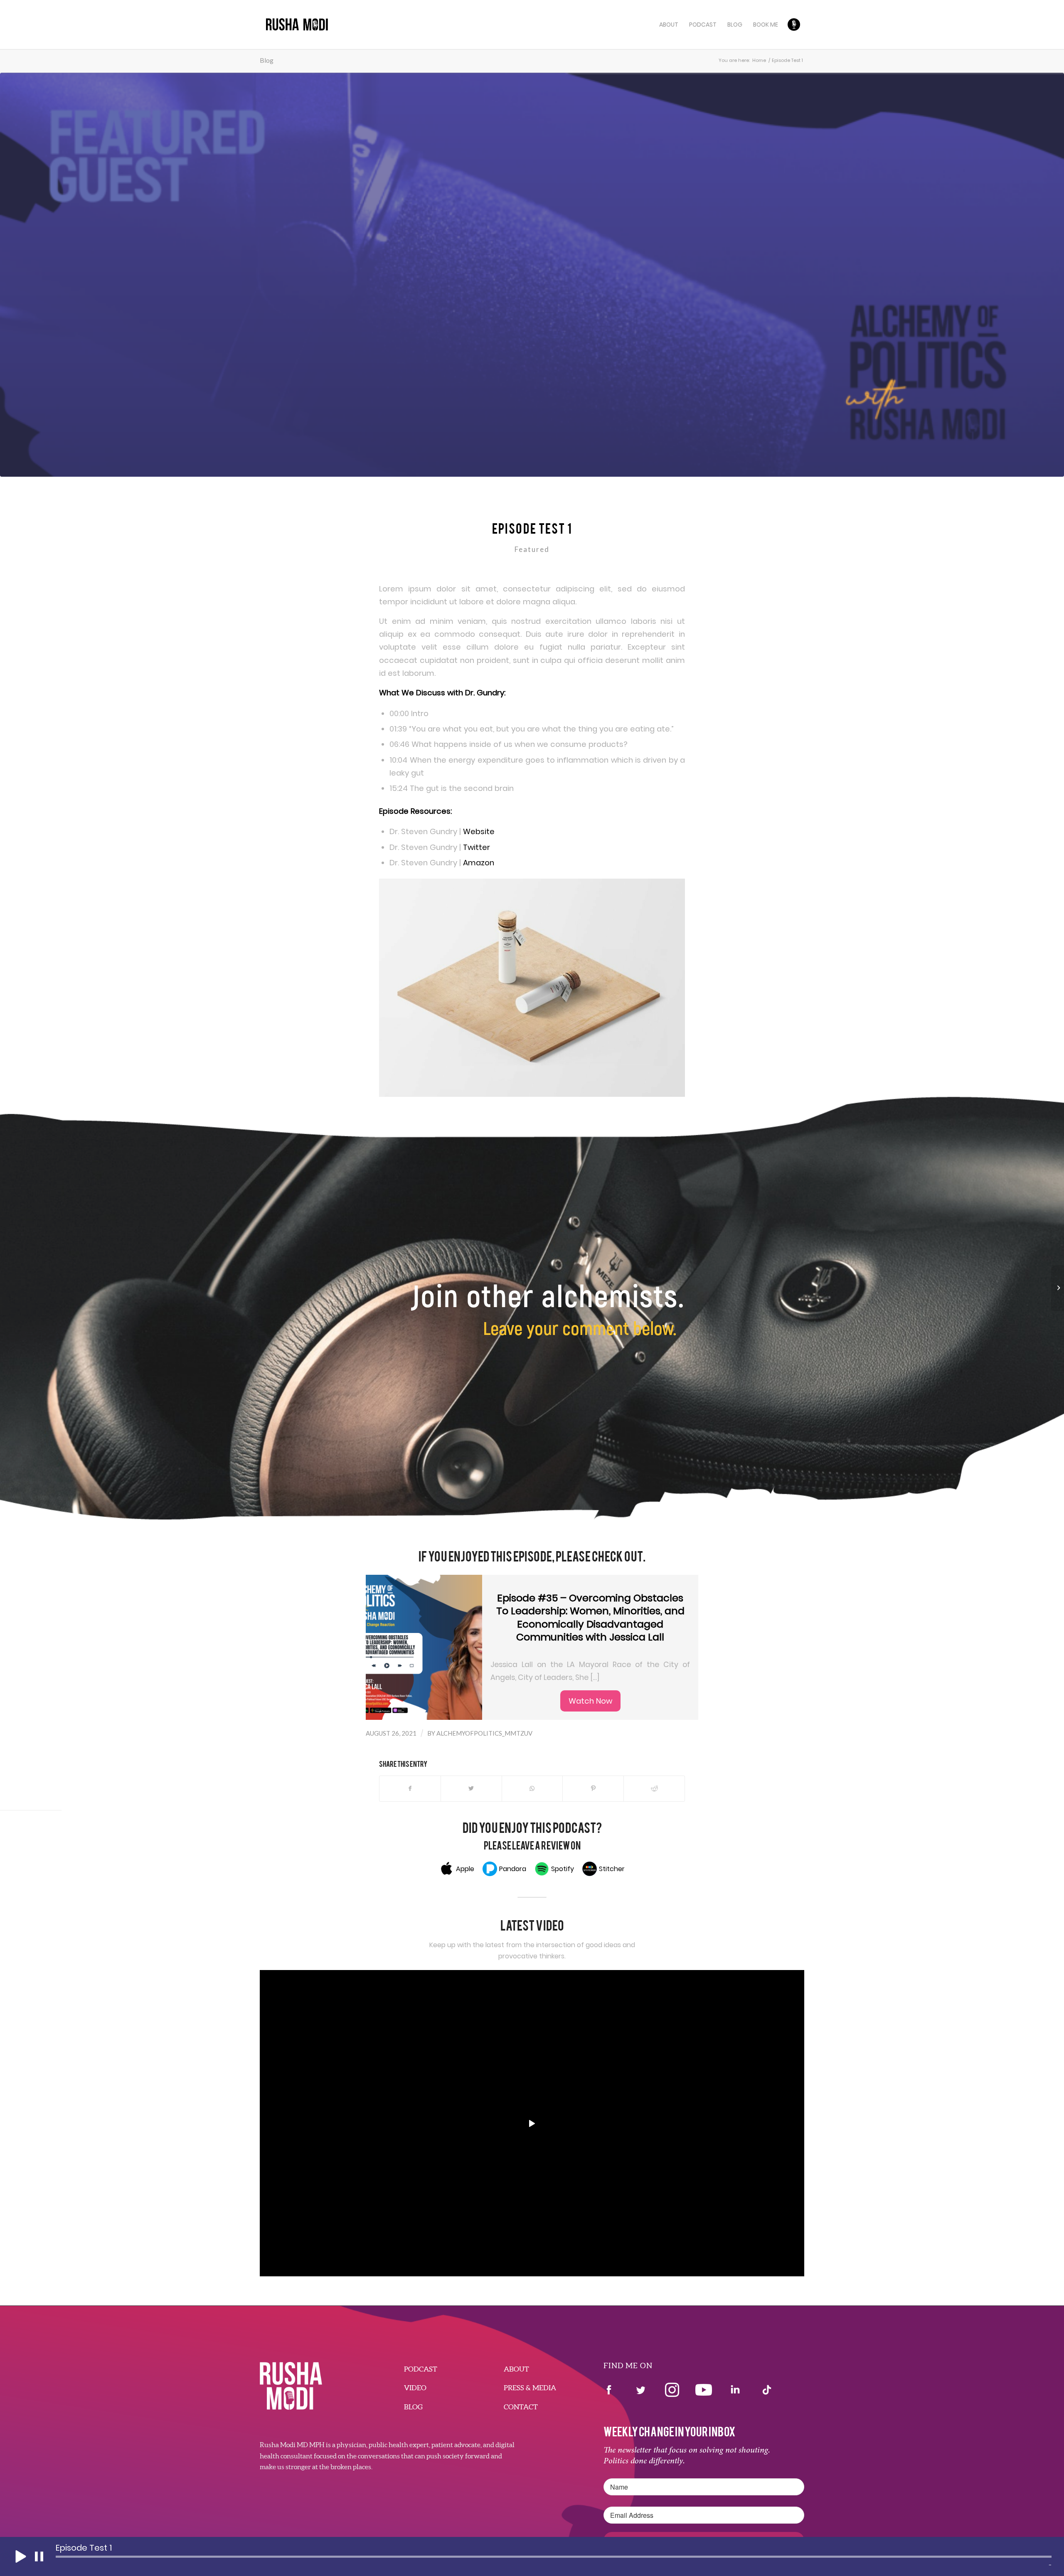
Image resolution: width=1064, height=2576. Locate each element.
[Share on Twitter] (471, 1789)
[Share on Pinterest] (593, 1789)
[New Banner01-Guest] (532, 275)
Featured (532, 549)
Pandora (513, 1869)
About (516, 2369)
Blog (267, 60)
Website (479, 831)
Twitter (477, 847)
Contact (521, 2407)
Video (415, 2388)
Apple (465, 1869)
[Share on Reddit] (654, 1789)
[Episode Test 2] (1058, 1288)
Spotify (563, 1869)
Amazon (479, 863)
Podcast (421, 2369)
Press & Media (530, 2388)
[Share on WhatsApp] (532, 1789)
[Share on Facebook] (410, 1789)
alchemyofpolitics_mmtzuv (484, 1733)
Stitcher (612, 1869)
